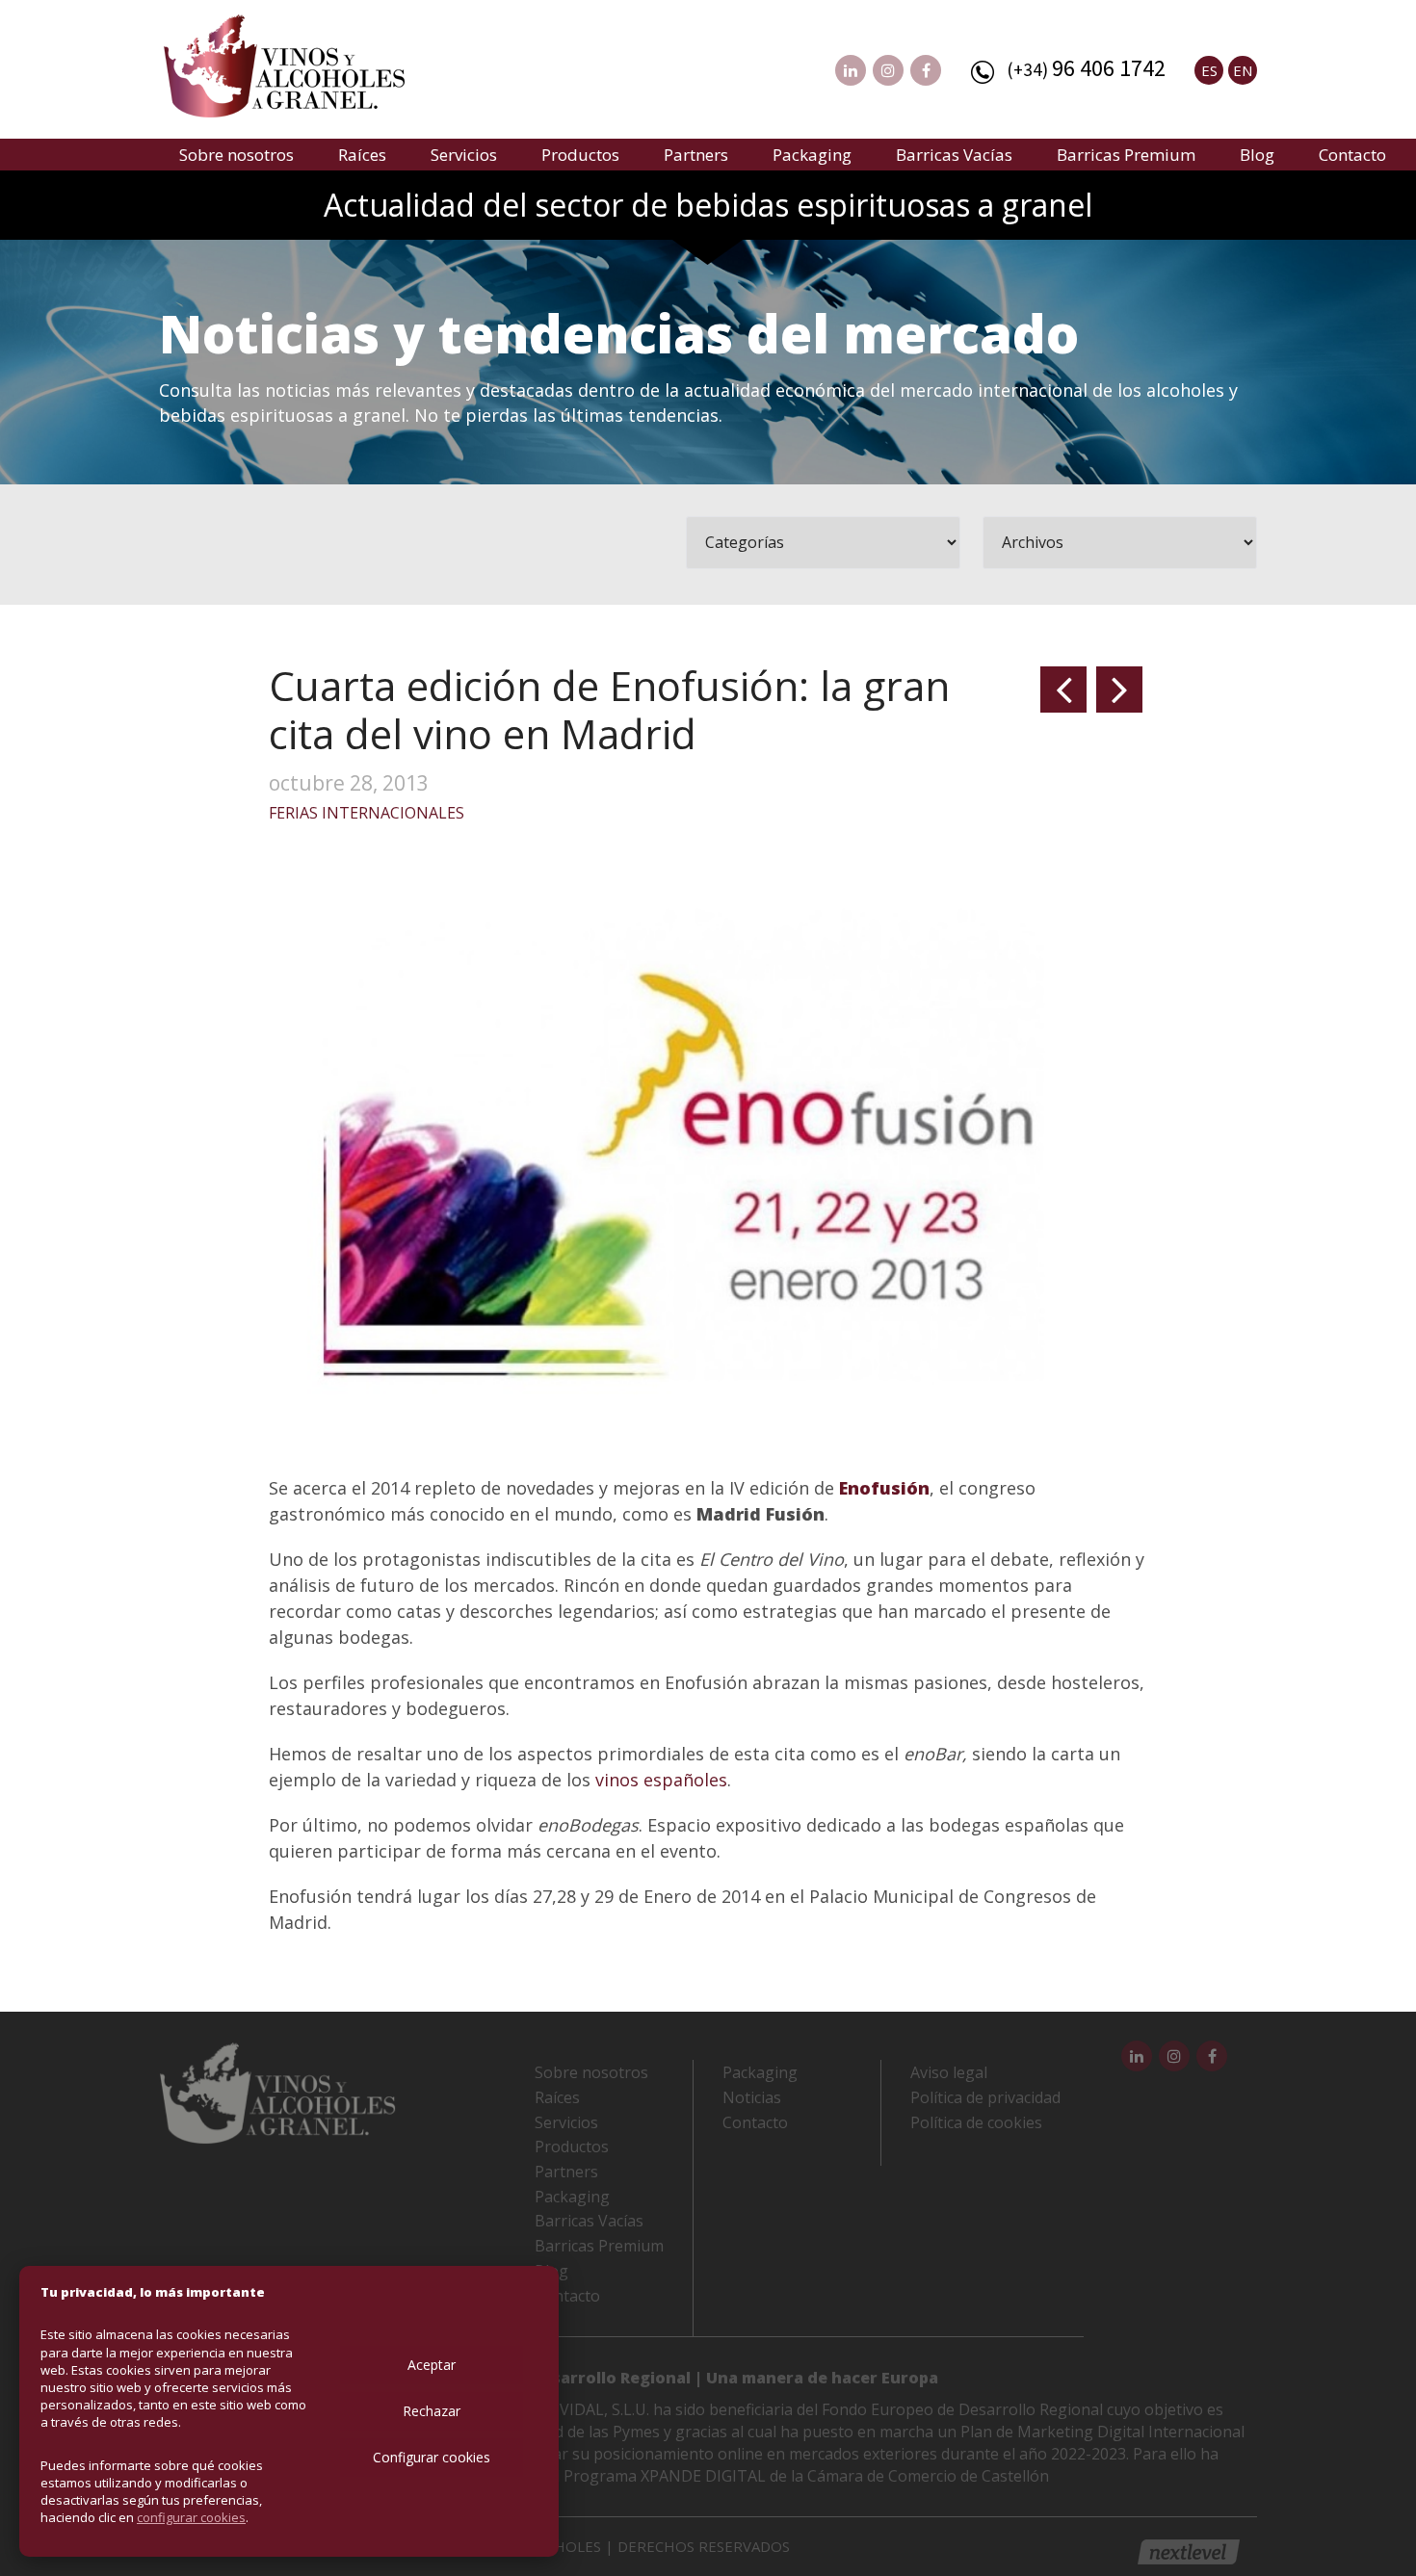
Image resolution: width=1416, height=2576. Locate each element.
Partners (696, 155)
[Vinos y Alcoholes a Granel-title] (284, 64)
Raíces (362, 155)
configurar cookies (191, 2517)
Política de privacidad (985, 2097)
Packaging (812, 155)
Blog (1257, 155)
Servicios (464, 155)
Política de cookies (976, 2122)
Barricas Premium (1126, 155)
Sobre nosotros (236, 155)
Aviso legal (949, 2072)
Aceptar (432, 2365)
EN (1243, 70)
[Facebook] (926, 70)
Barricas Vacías (954, 155)
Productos (580, 155)
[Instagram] (888, 70)
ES (1209, 70)
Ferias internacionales (367, 813)
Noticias (752, 2097)
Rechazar (432, 2411)
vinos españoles (661, 1780)
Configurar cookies (432, 2457)
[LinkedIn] (851, 70)
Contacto (1352, 155)
